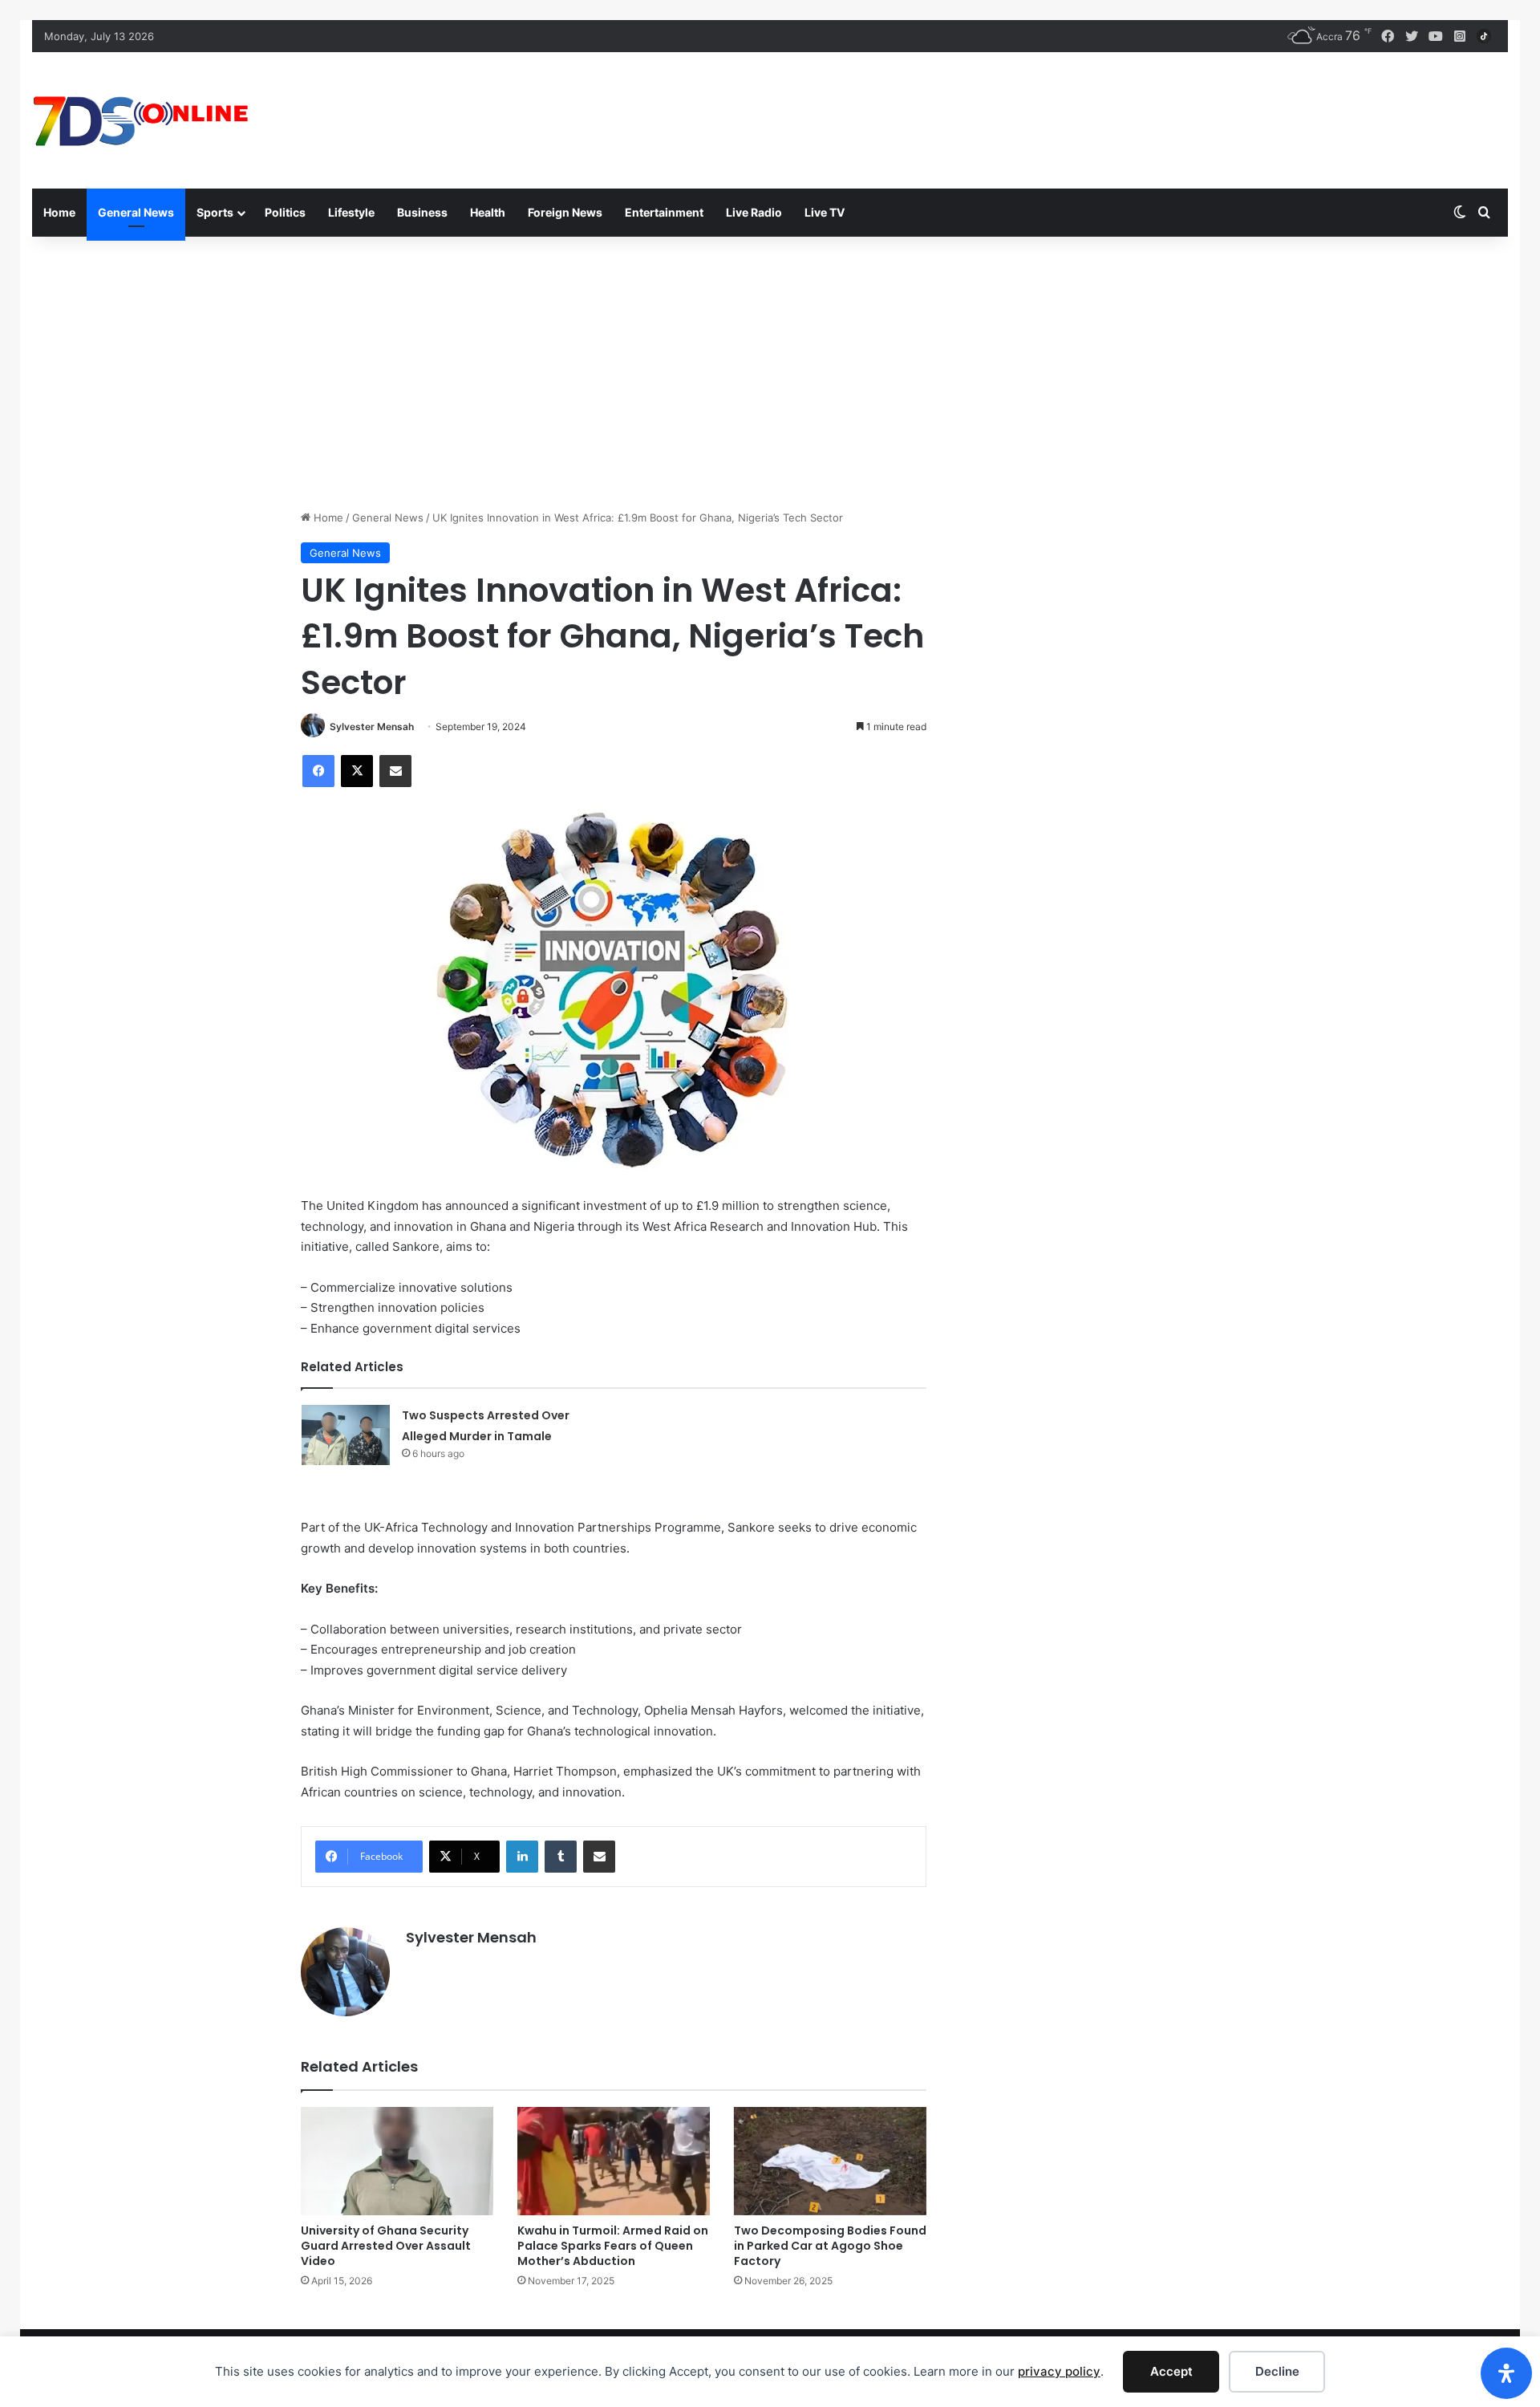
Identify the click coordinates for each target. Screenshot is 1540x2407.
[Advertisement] (770, 373)
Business (422, 212)
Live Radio (754, 212)
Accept (1171, 2371)
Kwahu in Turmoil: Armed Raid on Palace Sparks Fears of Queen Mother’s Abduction (613, 2246)
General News (136, 212)
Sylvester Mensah (372, 727)
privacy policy (1059, 2371)
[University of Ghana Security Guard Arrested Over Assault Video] (397, 2161)
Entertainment (664, 212)
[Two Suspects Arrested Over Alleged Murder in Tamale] (346, 1435)
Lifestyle (351, 212)
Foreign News (565, 212)
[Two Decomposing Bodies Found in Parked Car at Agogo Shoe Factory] (830, 2161)
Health (488, 212)
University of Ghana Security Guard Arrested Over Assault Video (386, 2246)
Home (59, 212)
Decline (1277, 2371)
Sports (215, 212)
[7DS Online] (141, 120)
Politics (285, 212)
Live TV (825, 212)
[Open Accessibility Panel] (1506, 2373)
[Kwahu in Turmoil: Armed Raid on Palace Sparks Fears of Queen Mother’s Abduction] (614, 2161)
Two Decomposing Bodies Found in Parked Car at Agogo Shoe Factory (830, 2246)
